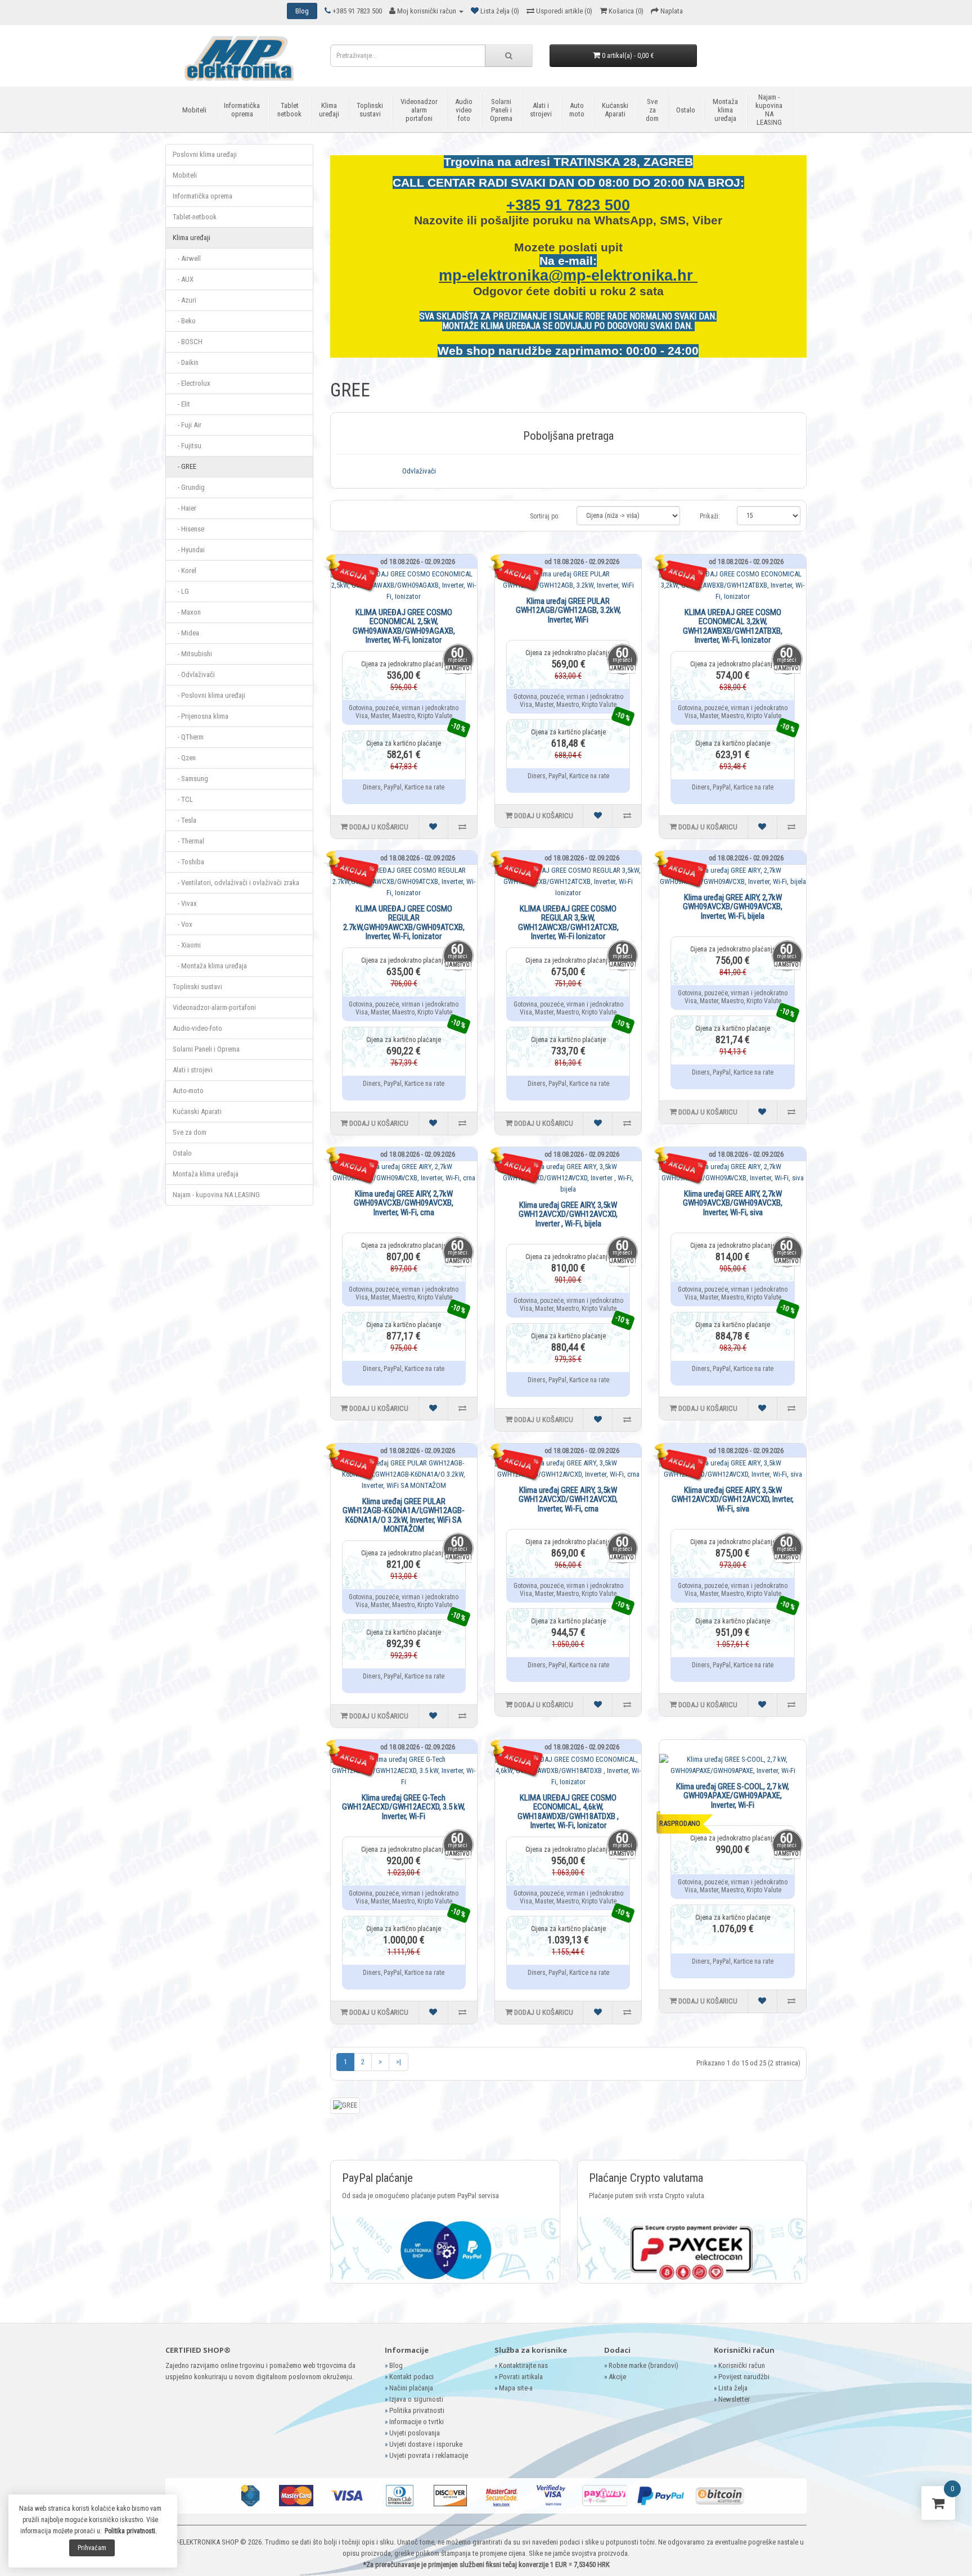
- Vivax (185, 903)
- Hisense (188, 529)
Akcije (617, 2377)
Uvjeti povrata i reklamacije (429, 2455)
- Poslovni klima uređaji (209, 695)
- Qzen (184, 758)
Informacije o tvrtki (417, 2422)
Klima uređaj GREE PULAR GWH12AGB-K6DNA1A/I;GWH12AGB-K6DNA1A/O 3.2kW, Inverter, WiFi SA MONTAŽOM (404, 1515)
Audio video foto (464, 110)
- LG (181, 591)
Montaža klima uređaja (725, 110)
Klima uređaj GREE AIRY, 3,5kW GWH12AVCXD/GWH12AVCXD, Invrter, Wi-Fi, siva (733, 1499)
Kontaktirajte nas (523, 2365)
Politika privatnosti (417, 2410)
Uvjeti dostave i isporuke (426, 2444)
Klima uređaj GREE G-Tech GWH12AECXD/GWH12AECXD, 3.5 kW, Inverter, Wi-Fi (404, 1807)
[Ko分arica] (938, 2505)
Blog (396, 2365)
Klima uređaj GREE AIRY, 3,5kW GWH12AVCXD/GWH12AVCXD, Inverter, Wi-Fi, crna (568, 1499)
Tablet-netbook (195, 217)
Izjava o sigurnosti (416, 2399)
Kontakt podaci (411, 2377)
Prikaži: (710, 516)
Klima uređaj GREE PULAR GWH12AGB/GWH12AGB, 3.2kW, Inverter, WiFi (568, 610)
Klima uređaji (329, 110)
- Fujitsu (187, 446)
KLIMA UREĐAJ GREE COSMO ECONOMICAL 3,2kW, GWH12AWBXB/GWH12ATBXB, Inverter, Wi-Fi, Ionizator (733, 626)
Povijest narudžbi (744, 2377)
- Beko (184, 321)
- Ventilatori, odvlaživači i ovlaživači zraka (236, 883)
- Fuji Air (187, 425)
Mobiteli (194, 110)
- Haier (184, 508)
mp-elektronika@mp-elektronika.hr (568, 276)
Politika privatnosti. (131, 2531)
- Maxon (187, 612)
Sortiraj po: (545, 516)
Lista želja (733, 2388)
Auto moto (577, 110)
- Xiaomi (187, 945)
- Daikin (186, 362)
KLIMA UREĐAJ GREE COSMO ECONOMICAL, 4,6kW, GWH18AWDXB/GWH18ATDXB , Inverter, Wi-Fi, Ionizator (568, 1812)
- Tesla (184, 820)
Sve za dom (652, 110)
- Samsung (190, 779)
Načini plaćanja (411, 2388)
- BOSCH (188, 342)
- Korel (184, 570)
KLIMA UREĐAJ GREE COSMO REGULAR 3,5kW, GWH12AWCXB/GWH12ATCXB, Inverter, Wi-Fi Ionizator (568, 923)
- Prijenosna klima (201, 716)
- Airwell (187, 258)
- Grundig (189, 487)
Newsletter (734, 2399)
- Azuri (184, 300)
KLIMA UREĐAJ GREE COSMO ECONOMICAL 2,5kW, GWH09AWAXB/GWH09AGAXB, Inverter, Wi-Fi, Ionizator (404, 626)
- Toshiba (188, 862)
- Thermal (188, 841)
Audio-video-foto (197, 1028)
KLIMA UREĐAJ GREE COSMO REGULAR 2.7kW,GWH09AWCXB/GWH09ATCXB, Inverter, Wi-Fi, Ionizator (404, 923)
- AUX (183, 279)
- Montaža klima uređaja (210, 966)
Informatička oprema (242, 110)
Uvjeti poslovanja (415, 2433)
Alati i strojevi (541, 110)
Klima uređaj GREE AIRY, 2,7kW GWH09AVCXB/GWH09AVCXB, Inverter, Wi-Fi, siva (733, 1203)
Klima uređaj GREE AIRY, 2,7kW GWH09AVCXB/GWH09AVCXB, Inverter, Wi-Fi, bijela (733, 907)
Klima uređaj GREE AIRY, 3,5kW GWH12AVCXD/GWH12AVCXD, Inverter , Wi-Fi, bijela (568, 1214)
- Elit (181, 404)
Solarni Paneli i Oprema (501, 110)
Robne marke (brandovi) (643, 2365)
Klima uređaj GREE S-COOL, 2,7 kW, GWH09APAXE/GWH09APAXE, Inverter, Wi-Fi (733, 1796)
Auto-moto (188, 1091)
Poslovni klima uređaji (205, 154)
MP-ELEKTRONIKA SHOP (203, 2542)
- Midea (186, 633)
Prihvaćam (92, 2548)
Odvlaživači (419, 471)
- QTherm (188, 737)
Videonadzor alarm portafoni (419, 110)
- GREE (184, 466)
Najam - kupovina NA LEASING (769, 110)
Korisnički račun (742, 2365)
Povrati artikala (521, 2377)
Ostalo (686, 110)
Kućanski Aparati (615, 110)
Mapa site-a (516, 2388)
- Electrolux (192, 383)
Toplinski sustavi (370, 110)
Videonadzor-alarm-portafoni (214, 1007)
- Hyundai (189, 550)
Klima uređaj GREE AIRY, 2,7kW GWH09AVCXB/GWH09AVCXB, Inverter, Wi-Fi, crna (404, 1203)
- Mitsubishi (192, 654)
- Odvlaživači (194, 675)
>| (399, 2062)
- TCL (183, 799)
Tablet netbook (289, 110)
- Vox (183, 924)
